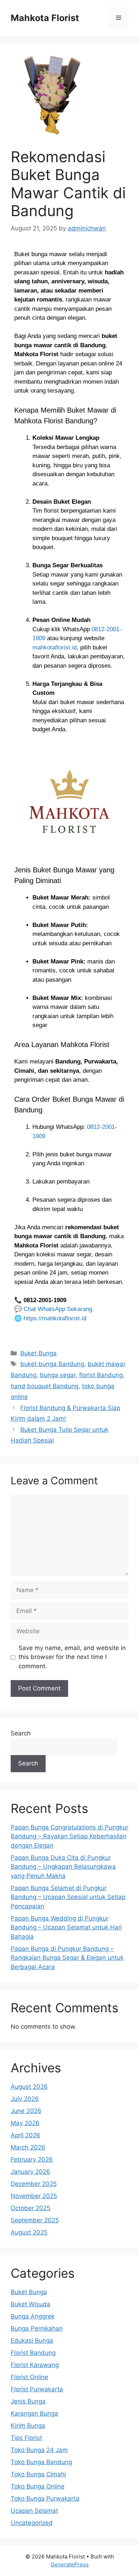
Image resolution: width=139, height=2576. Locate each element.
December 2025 (34, 2184)
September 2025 (35, 2220)
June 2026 (26, 2111)
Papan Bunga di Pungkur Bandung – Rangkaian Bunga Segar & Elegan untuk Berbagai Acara (67, 1958)
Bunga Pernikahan (37, 2328)
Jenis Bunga (28, 2401)
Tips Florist (26, 2438)
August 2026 (29, 2087)
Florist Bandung (33, 2353)
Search (21, 1733)
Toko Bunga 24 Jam (39, 2450)
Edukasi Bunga (32, 2341)
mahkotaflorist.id (55, 647)
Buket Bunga (38, 1353)
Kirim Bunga (28, 2426)
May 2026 (25, 2123)
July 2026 (25, 2099)
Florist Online (29, 2377)
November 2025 (34, 2196)
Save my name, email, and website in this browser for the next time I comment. (72, 1657)
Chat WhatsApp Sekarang (58, 1309)
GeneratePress (70, 2564)
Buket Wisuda (30, 2304)
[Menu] (119, 18)
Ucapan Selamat (34, 2511)
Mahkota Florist (45, 18)
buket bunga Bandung (52, 1364)
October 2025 (30, 2208)
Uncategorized (32, 2523)
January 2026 (30, 2172)
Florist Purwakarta (37, 2389)
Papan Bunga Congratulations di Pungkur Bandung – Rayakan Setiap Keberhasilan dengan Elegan (69, 1836)
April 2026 (25, 2135)
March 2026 (28, 2147)
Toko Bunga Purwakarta (45, 2498)
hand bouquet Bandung (45, 1386)
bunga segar (58, 1375)
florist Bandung (101, 1375)
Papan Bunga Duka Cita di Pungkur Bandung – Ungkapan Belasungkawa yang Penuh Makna (63, 1867)
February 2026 (32, 2159)
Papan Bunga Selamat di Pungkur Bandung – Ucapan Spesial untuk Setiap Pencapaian (68, 1897)
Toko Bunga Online (38, 2486)
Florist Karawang (35, 2365)
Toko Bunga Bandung (41, 2462)
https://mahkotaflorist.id (55, 1318)
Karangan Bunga (34, 2413)
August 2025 (29, 2232)
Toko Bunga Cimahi (38, 2474)
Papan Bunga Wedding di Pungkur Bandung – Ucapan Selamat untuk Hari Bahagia (66, 1927)
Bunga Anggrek (33, 2316)
